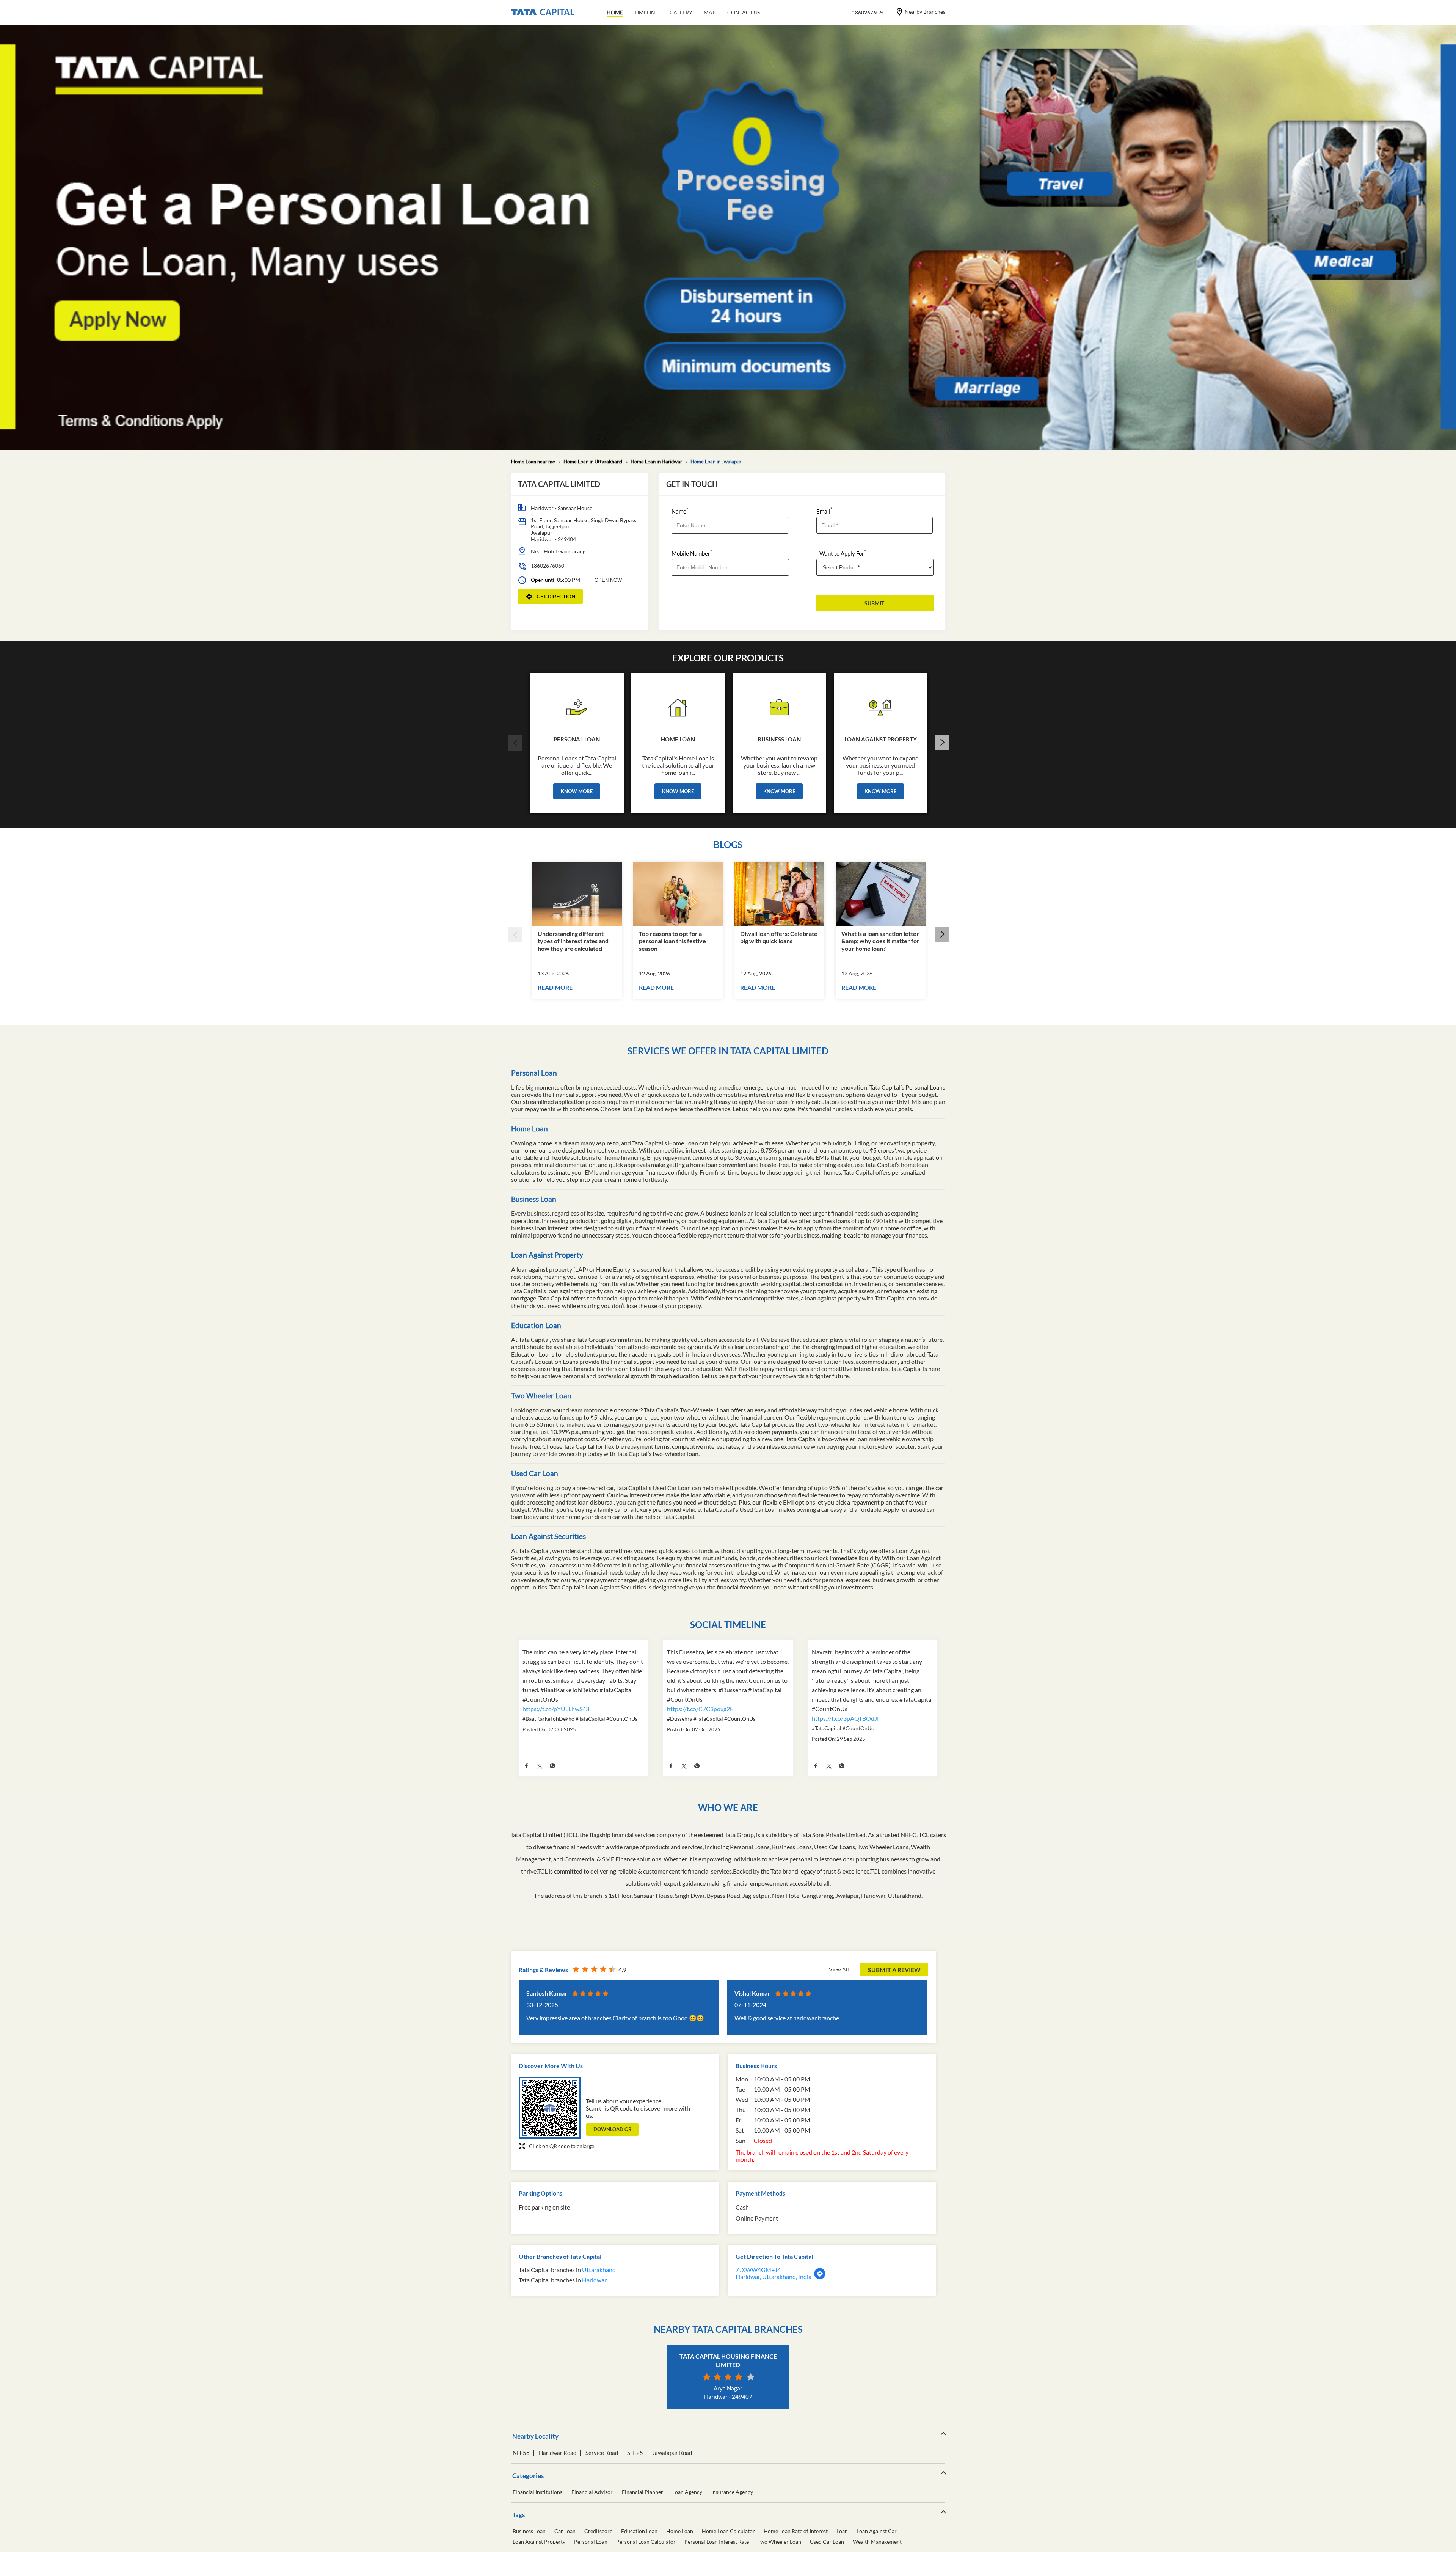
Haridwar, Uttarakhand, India (773, 2276)
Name (680, 511)
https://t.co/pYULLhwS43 (556, 1709)
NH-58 (521, 2453)
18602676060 (548, 566)
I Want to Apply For (841, 553)
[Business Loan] (779, 705)
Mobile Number (692, 553)
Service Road (602, 2453)
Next (941, 743)
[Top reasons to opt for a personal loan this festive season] (678, 894)
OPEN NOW (608, 580)
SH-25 (635, 2453)
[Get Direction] (820, 2277)
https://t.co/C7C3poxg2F (700, 1709)
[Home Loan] (678, 705)
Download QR (613, 2129)
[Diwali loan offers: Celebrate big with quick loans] (779, 894)
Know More (577, 791)
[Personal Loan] (577, 705)
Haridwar (594, 2280)
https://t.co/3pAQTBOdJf (845, 1718)
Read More (555, 987)
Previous (515, 743)
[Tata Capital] (543, 13)
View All (839, 1969)
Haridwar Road (558, 2453)
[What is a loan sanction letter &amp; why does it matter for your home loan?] (881, 894)
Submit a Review (894, 1970)
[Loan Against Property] (881, 705)
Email (824, 511)
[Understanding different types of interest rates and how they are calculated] (577, 894)
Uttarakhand (599, 2270)
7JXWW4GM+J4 (758, 2270)
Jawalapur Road (672, 2453)
